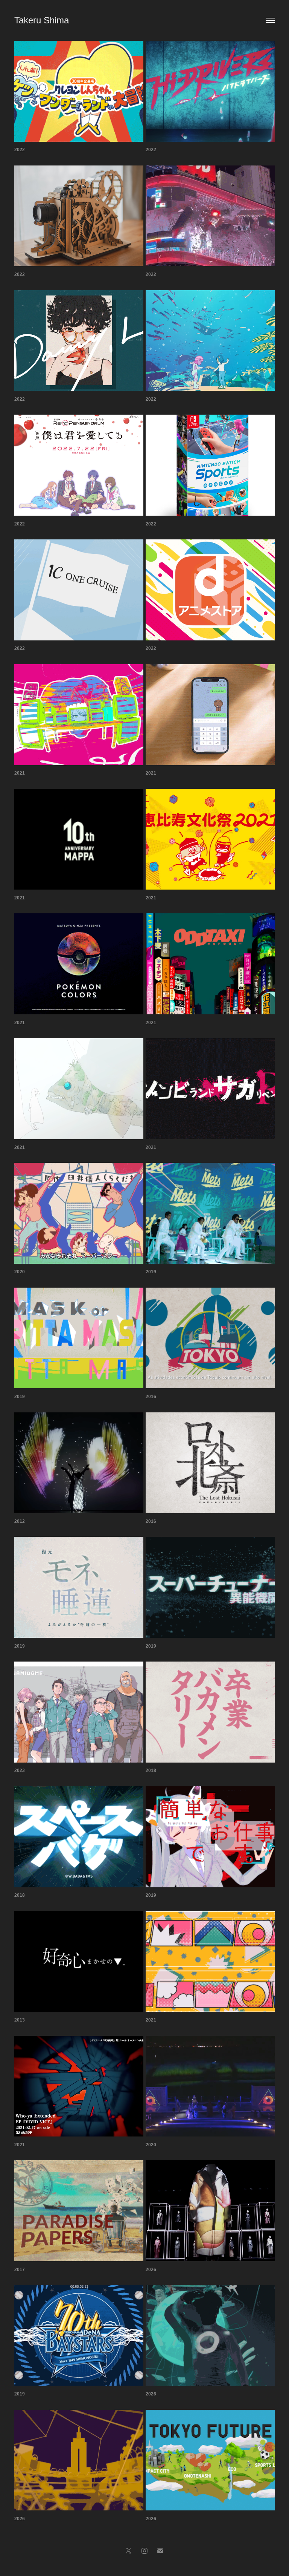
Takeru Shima (42, 20)
